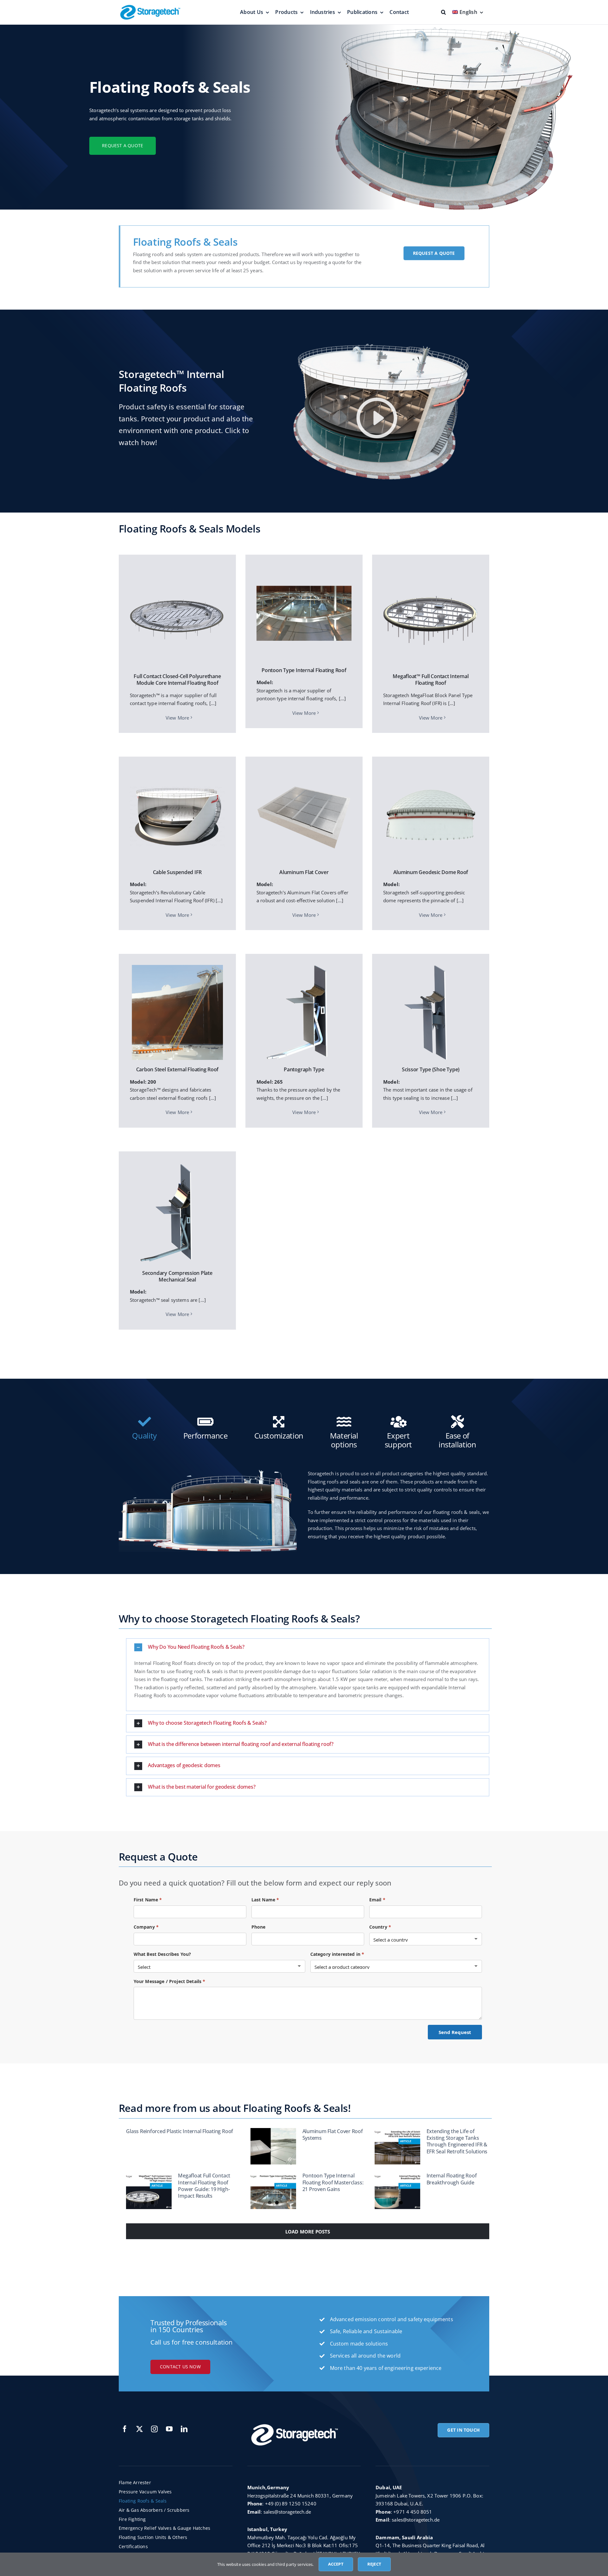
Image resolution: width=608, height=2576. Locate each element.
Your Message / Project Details (170, 1981)
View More (177, 718)
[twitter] (139, 2429)
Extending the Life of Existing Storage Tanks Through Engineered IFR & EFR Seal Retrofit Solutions (457, 2141)
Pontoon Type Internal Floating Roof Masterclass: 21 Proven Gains (333, 2182)
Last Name (265, 1900)
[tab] (144, 1428)
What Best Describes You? (162, 1954)
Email (377, 1900)
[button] (308, 1647)
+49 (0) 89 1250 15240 (291, 2504)
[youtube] (169, 2429)
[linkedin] (184, 2429)
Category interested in (337, 1954)
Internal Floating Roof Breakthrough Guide (452, 2179)
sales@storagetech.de (287, 2512)
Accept (336, 2564)
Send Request (455, 2032)
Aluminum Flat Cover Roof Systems (333, 2135)
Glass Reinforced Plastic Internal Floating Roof (180, 2131)
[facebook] (125, 2429)
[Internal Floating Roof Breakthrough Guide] (397, 2191)
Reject (374, 2564)
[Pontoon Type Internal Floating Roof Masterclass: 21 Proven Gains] (273, 2191)
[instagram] (154, 2429)
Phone (259, 1927)
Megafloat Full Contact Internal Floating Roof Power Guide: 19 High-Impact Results (204, 2186)
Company (146, 1927)
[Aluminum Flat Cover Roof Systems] (273, 2146)
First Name (148, 1900)
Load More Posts (308, 2232)
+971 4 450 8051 (413, 2512)
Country (380, 1927)
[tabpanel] (304, 1509)
